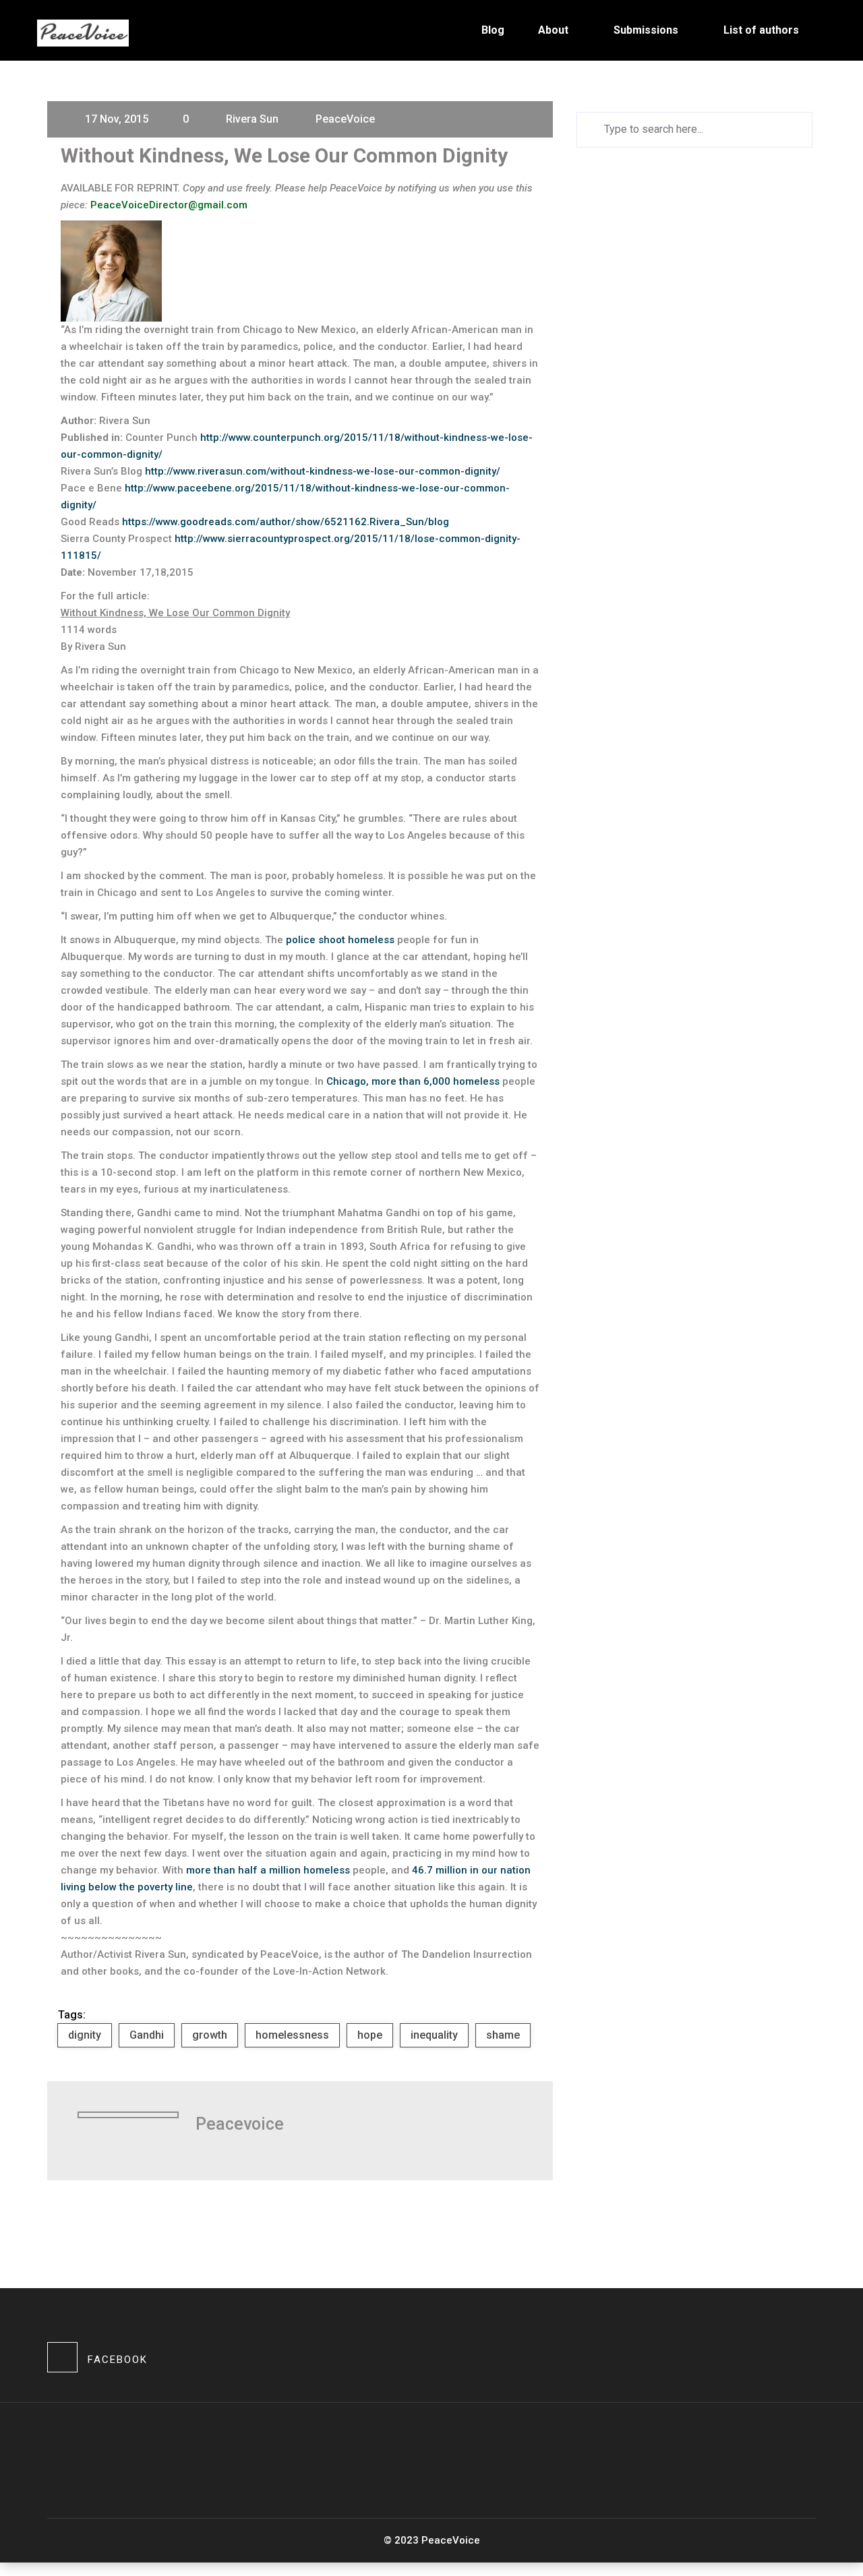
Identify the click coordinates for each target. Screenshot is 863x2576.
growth (210, 2035)
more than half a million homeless (268, 1870)
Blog (493, 30)
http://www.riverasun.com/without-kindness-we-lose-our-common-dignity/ (323, 471)
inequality (434, 2035)
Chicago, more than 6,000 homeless (413, 1081)
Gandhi (147, 2035)
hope (370, 2035)
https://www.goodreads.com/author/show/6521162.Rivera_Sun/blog (286, 522)
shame (503, 2035)
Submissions (646, 30)
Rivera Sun (252, 119)
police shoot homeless (340, 940)
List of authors (761, 30)
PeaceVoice (345, 119)
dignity (85, 2035)
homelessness (292, 2035)
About (553, 30)
